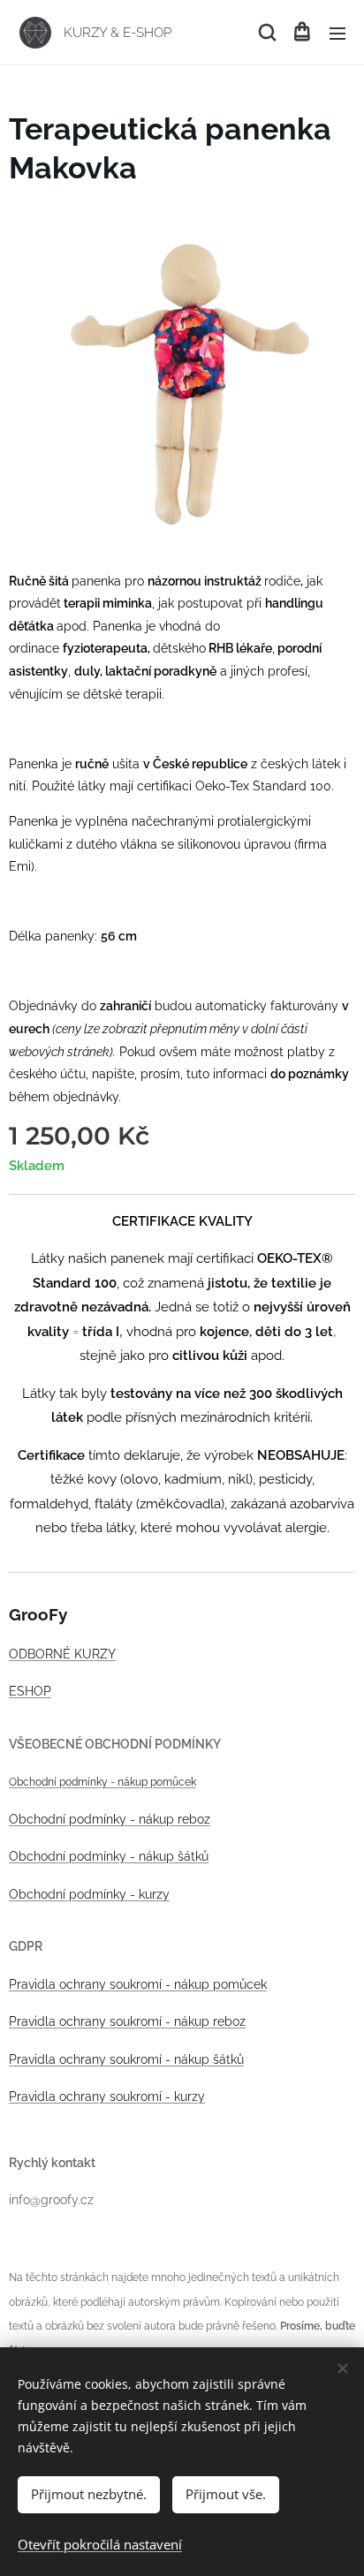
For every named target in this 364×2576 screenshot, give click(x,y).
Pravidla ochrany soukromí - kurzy (107, 2096)
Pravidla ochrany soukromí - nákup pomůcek (138, 1984)
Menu (337, 33)
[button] (266, 33)
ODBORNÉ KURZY (62, 1654)
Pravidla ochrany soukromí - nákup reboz (127, 2021)
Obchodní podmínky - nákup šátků (109, 1856)
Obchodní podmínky (58, 1782)
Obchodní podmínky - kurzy (89, 1894)
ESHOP (30, 1691)
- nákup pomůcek (152, 1782)
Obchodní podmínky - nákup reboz (110, 1819)
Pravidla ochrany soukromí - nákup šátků (126, 2059)
